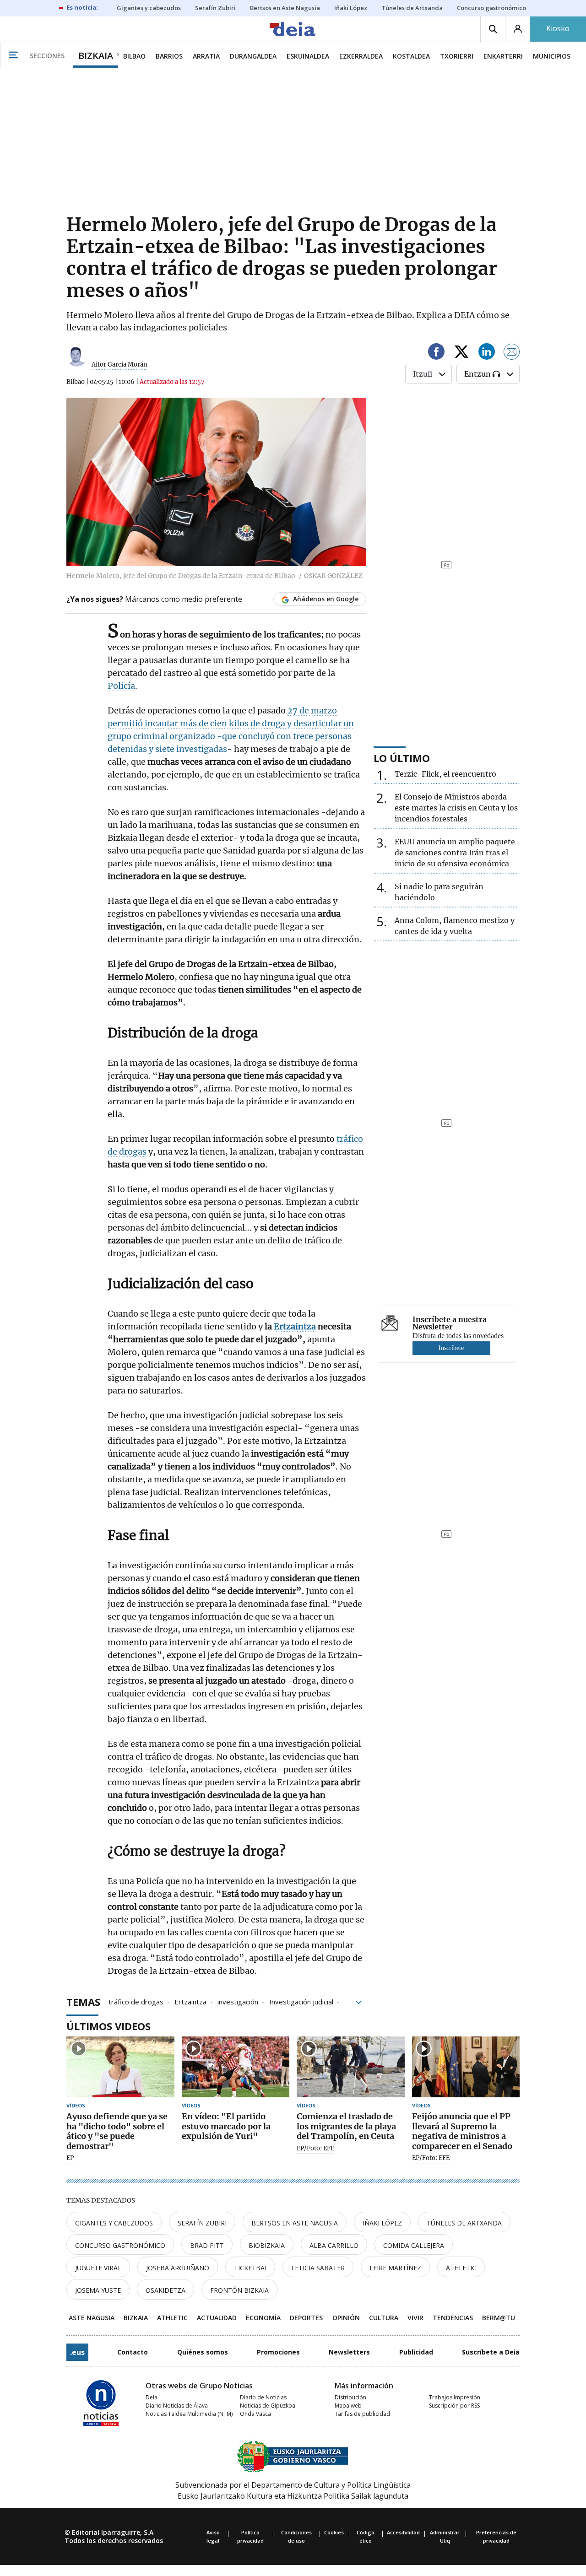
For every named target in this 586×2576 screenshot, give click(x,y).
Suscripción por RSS (454, 2406)
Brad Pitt (207, 2245)
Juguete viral (98, 2268)
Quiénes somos (203, 2352)
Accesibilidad (403, 2532)
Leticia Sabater (318, 2268)
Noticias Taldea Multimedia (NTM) (189, 2414)
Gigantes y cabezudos (114, 2223)
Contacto (133, 2352)
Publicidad (416, 2352)
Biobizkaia (267, 2245)
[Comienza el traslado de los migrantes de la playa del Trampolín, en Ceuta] (351, 2067)
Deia (152, 2397)
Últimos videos (109, 2026)
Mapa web (348, 2406)
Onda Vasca (255, 2414)
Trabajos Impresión (455, 2397)
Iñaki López (382, 2223)
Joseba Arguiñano (178, 2268)
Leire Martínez (395, 2268)
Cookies (334, 2532)
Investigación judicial (301, 2001)
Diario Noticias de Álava (177, 2406)
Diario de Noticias (263, 2397)
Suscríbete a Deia (491, 2352)
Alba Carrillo (334, 2245)
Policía (121, 686)
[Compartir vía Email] (512, 353)
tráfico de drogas (136, 2001)
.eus (77, 2352)
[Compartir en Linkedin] (487, 353)
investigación (238, 2001)
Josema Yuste (98, 2290)
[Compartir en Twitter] (461, 353)
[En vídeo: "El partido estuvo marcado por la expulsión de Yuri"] (236, 2067)
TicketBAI (250, 2268)
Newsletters (349, 2352)
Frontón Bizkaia (239, 2290)
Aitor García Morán (119, 365)
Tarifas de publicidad (362, 2414)
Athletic (461, 2268)
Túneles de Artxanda (464, 2223)
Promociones (278, 2352)
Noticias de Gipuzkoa (268, 2406)
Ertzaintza (190, 2001)
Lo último (402, 758)
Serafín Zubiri (202, 2223)
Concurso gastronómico (120, 2245)
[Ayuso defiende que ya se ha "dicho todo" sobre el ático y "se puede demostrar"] (120, 2067)
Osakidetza (165, 2290)
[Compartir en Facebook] (436, 353)
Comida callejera (414, 2245)
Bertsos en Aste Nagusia (295, 2223)
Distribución (350, 2397)
